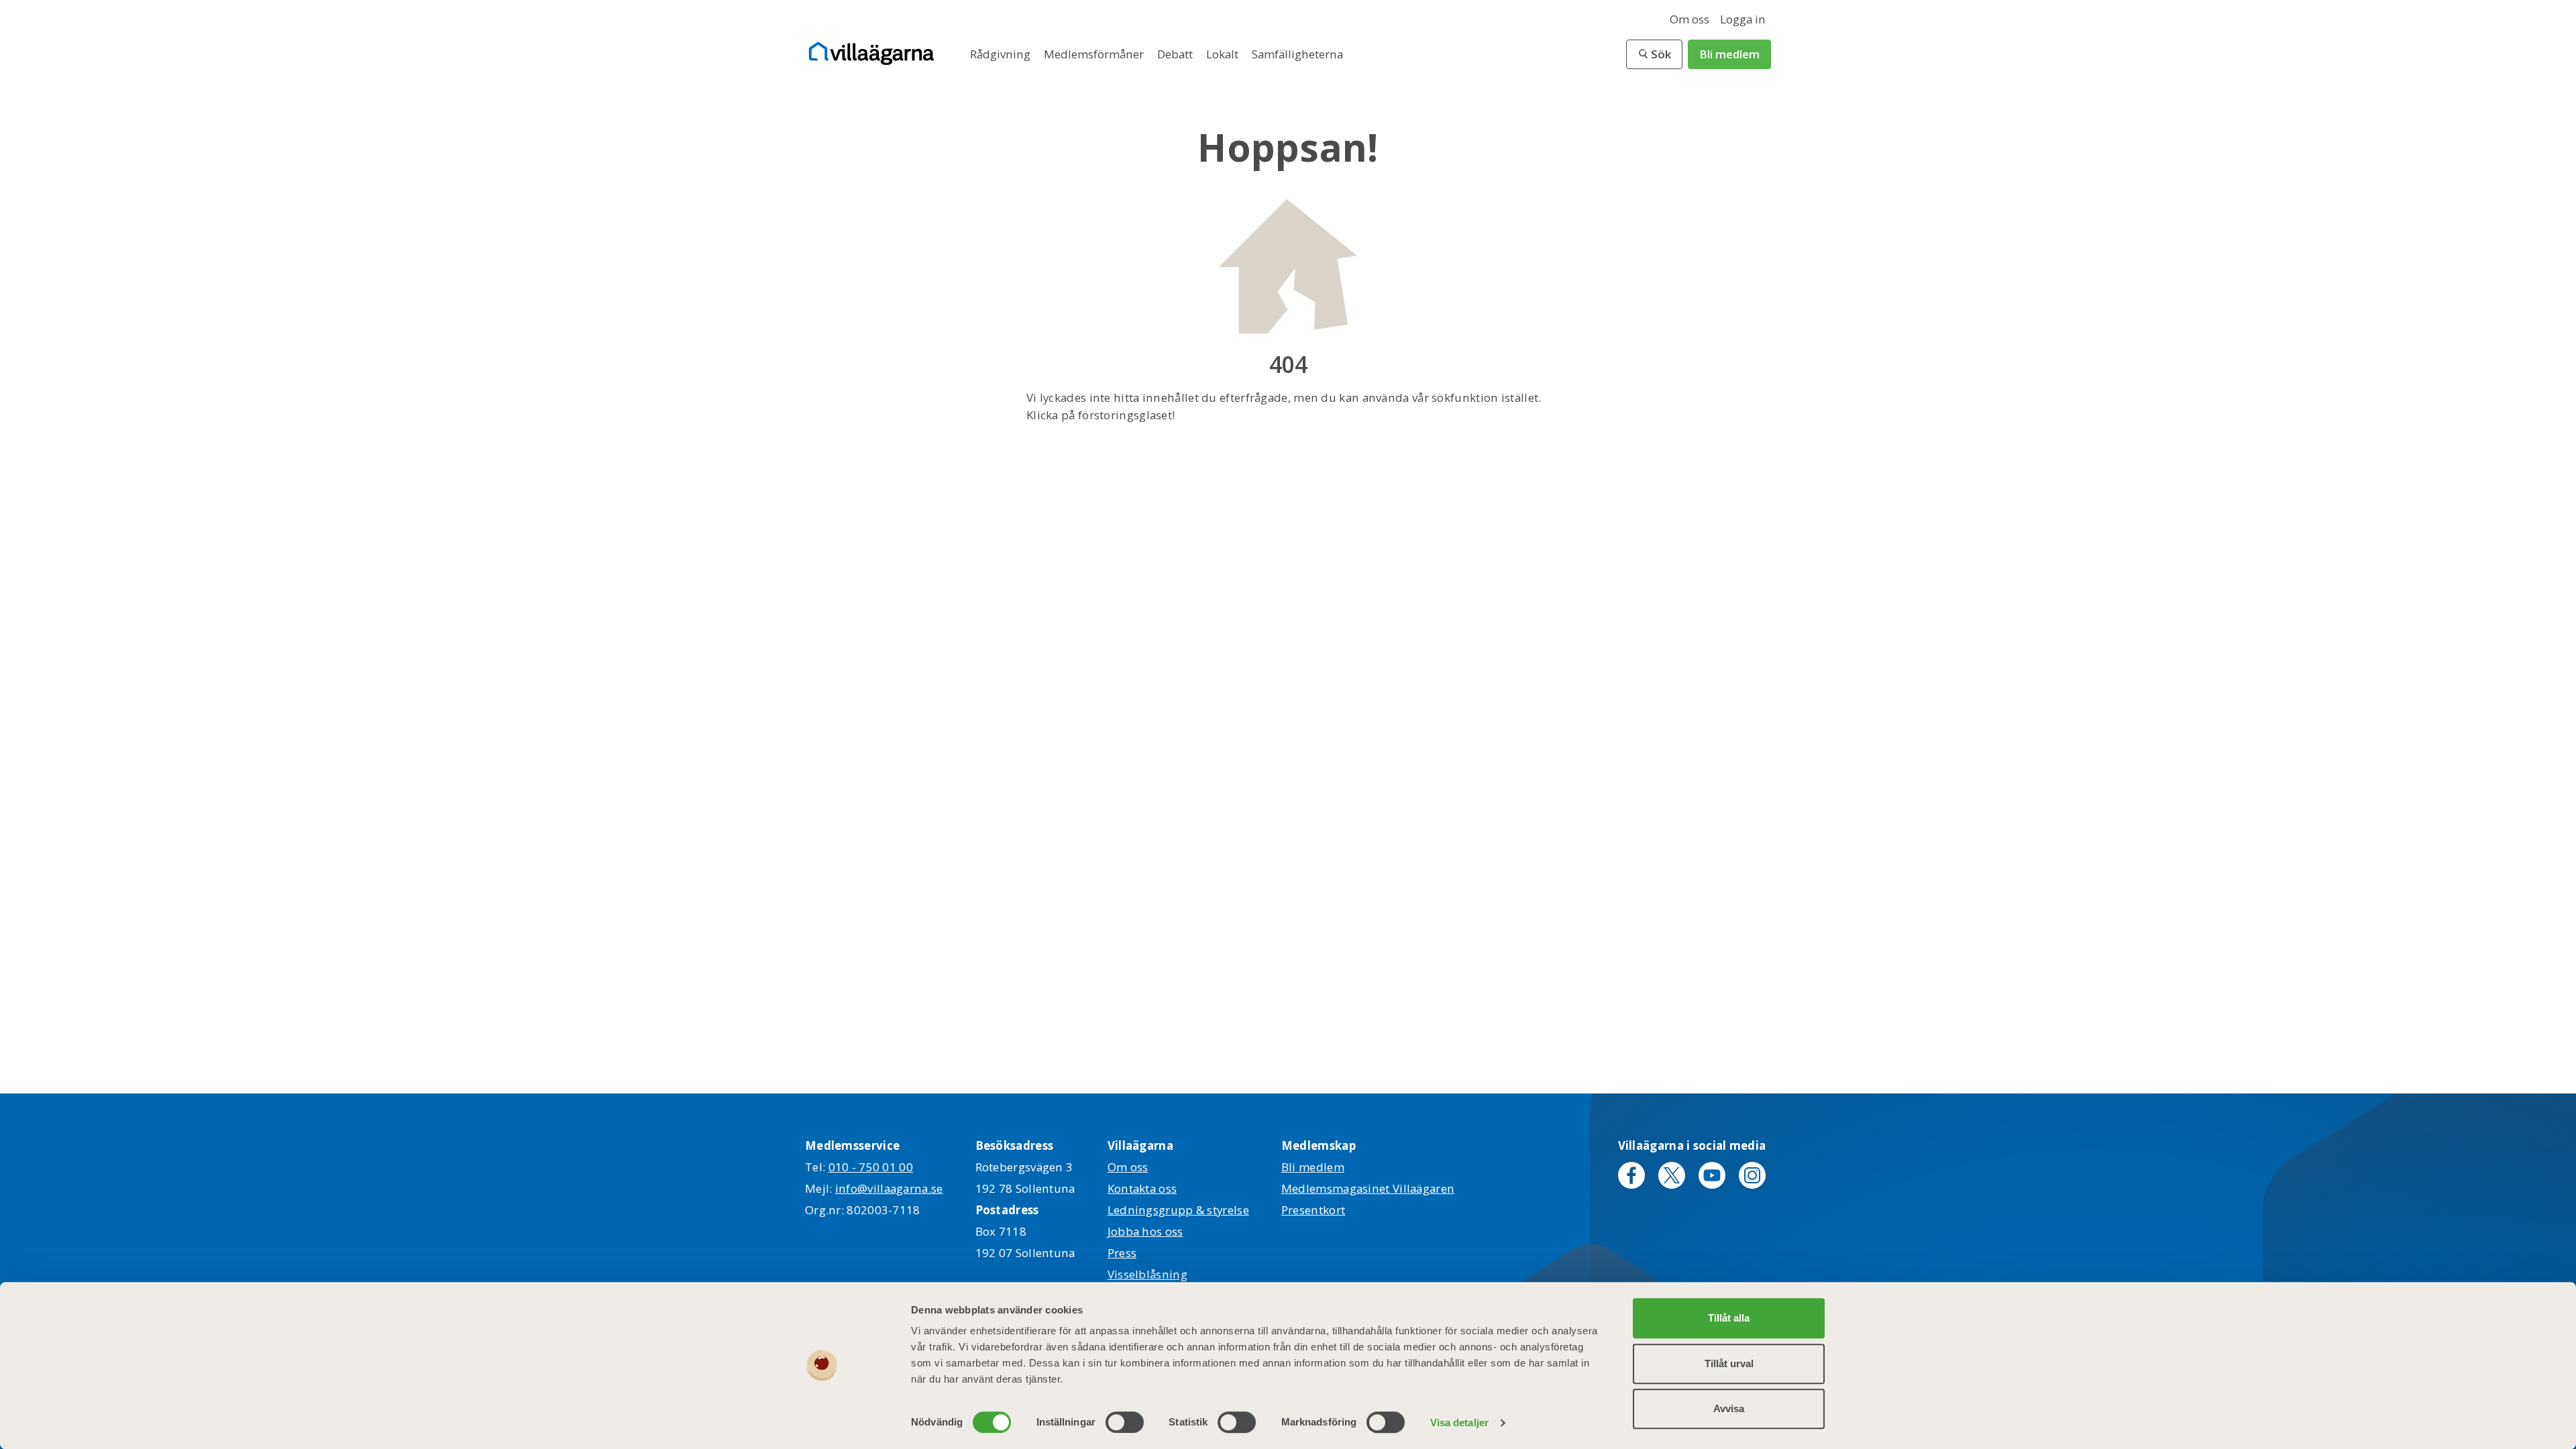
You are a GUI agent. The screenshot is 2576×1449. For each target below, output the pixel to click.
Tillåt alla (1729, 1318)
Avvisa (1729, 1408)
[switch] (1125, 1422)
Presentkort (1313, 1210)
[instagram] (1752, 1175)
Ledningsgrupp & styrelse (1178, 1210)
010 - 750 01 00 (871, 1167)
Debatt (1176, 54)
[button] (1654, 54)
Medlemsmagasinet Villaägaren (1368, 1188)
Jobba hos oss (1145, 1231)
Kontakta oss (1142, 1188)
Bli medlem (1729, 54)
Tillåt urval (1729, 1363)
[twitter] (1672, 1175)
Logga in (1743, 19)
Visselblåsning (1147, 1274)
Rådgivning (1002, 54)
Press (1122, 1253)
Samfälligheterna (1297, 54)
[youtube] (1712, 1175)
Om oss (1689, 19)
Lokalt (1224, 54)
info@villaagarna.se (889, 1188)
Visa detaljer (1459, 1423)
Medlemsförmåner (1095, 54)
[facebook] (1631, 1175)
